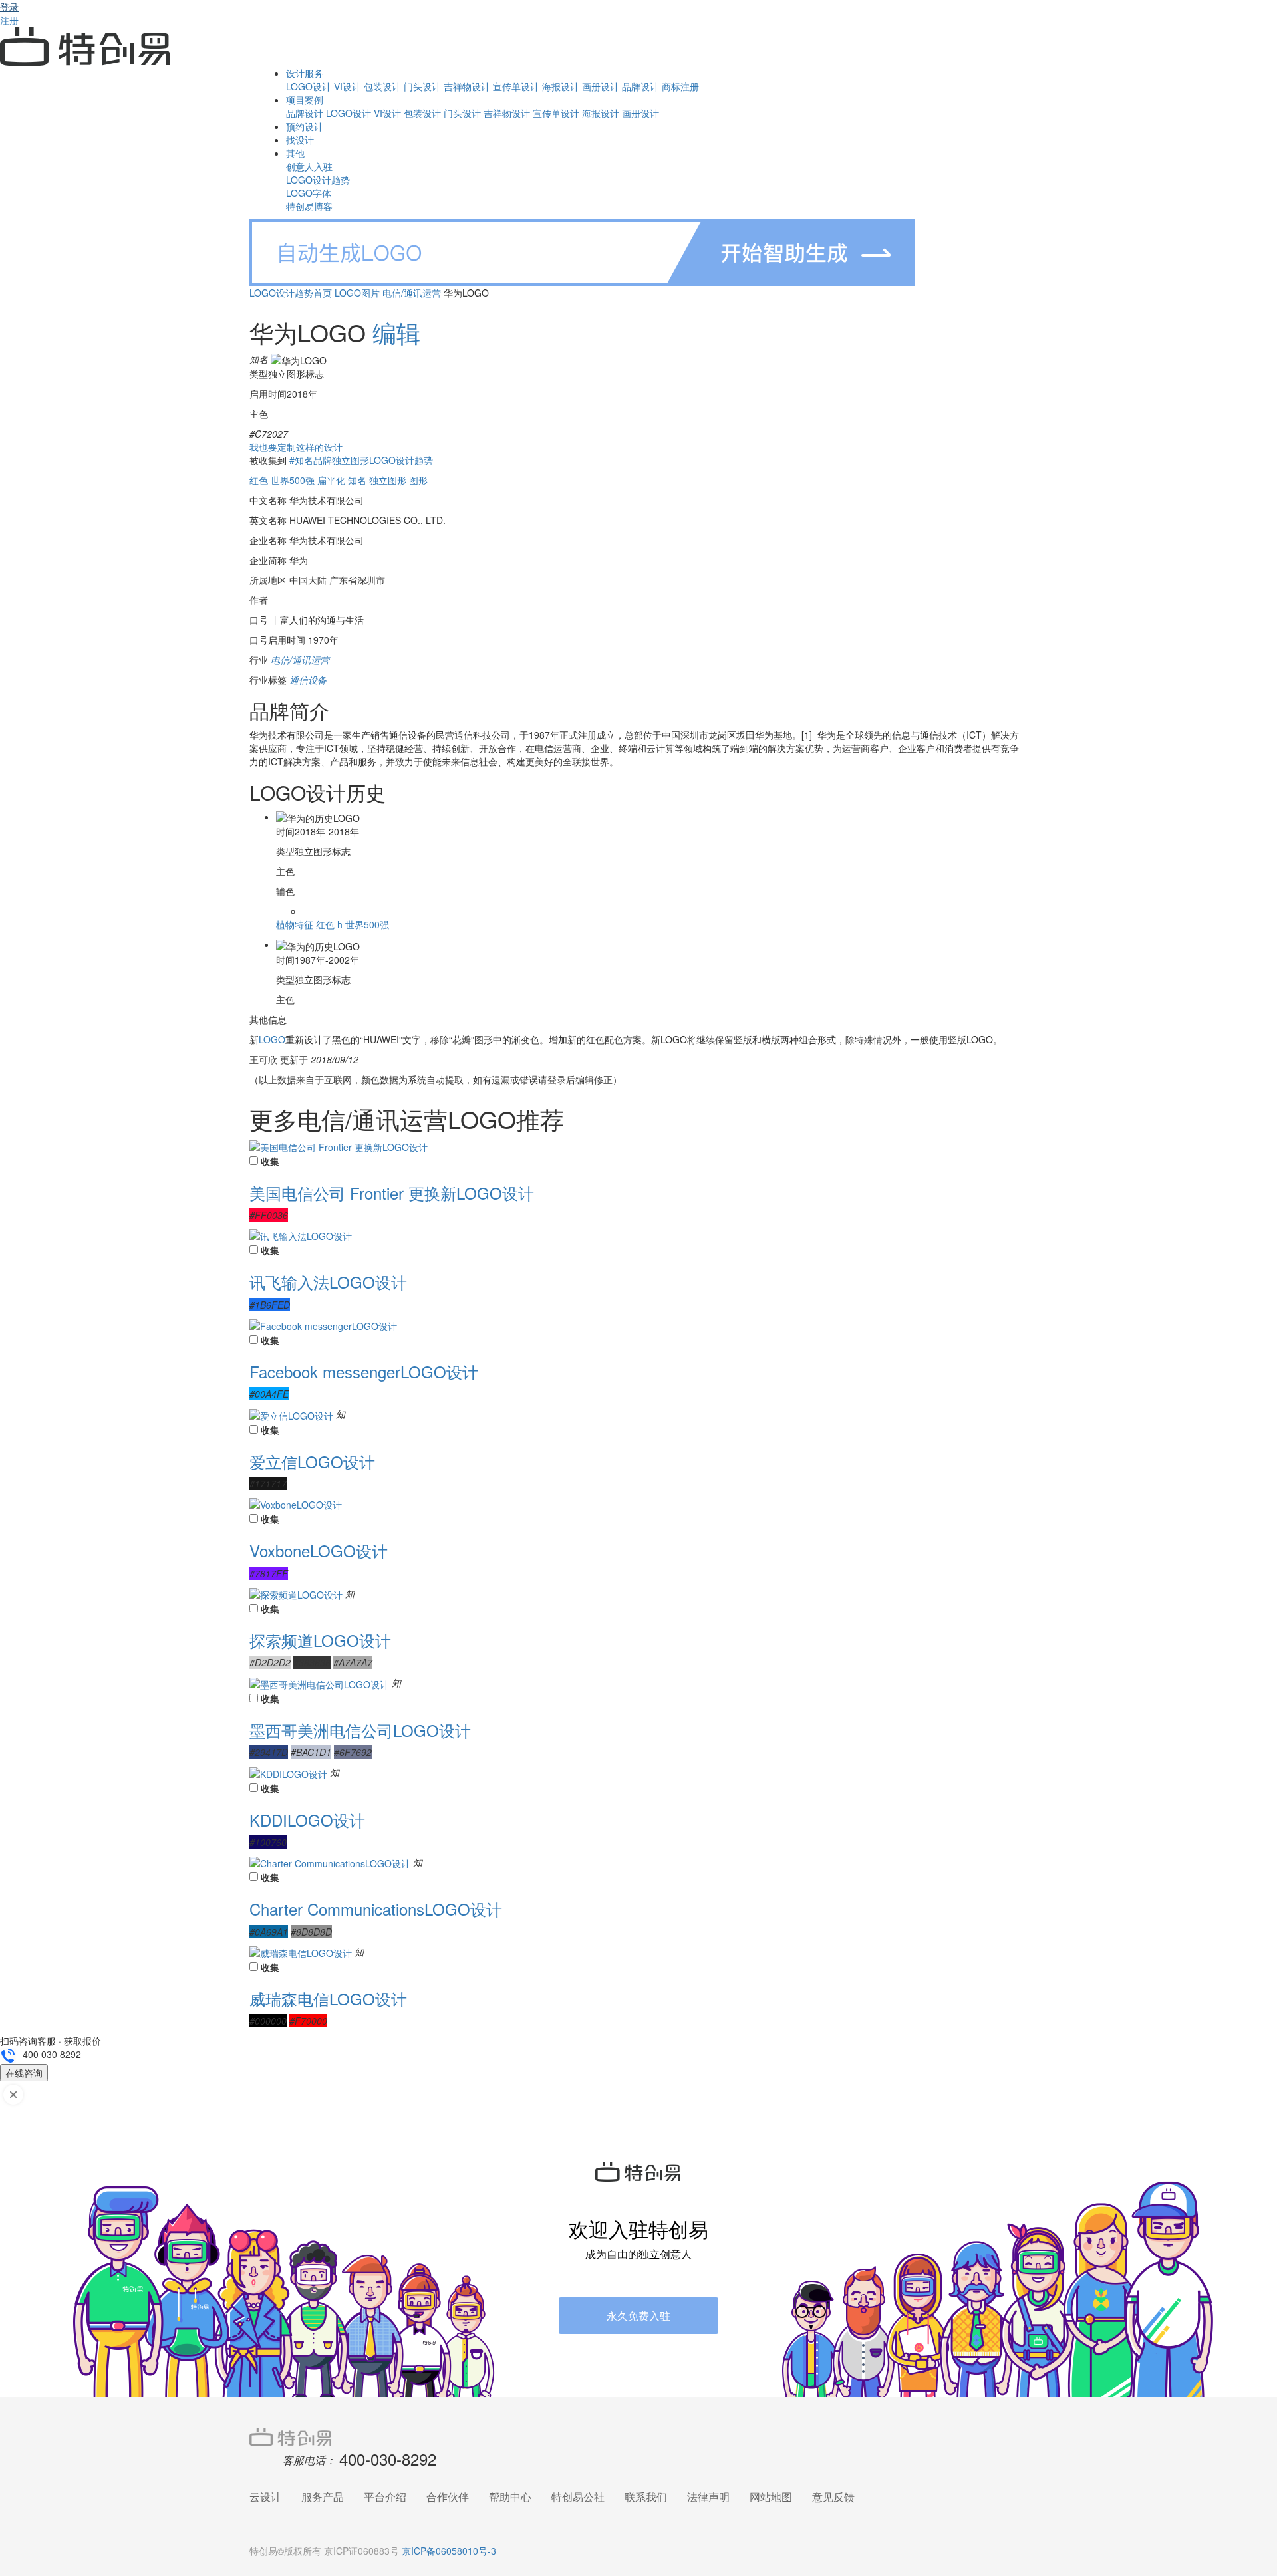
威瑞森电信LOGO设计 (328, 1998)
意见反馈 (833, 2497)
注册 (9, 20)
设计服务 (305, 73)
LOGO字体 (309, 193)
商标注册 (680, 86)
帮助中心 (510, 2497)
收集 (270, 1161)
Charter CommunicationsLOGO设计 (376, 1909)
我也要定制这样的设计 (296, 447)
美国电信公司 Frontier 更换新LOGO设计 (392, 1193)
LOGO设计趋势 (318, 180)
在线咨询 (24, 2073)
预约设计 (305, 126)
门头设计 (422, 86)
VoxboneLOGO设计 (319, 1550)
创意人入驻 (309, 166)
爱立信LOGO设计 (312, 1461)
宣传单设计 (516, 86)
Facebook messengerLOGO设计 (364, 1371)
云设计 (265, 2497)
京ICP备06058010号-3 (449, 2551)
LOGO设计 (309, 86)
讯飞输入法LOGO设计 (328, 1282)
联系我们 (646, 2497)
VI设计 (348, 86)
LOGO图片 (357, 293)
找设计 (300, 140)
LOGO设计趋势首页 (291, 293)
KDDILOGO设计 (307, 1820)
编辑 (396, 332)
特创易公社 (578, 2497)
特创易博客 (309, 206)
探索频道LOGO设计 (320, 1640)
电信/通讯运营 (412, 293)
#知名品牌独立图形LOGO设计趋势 (361, 460)
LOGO (272, 1039)
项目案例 (305, 100)
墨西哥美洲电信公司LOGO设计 (360, 1730)
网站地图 (771, 2497)
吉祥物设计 (467, 86)
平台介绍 (385, 2497)
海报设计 (561, 86)
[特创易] (638, 2436)
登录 (9, 7)
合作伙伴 (448, 2497)
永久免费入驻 (638, 2316)
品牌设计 (640, 86)
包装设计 (382, 86)
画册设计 (601, 86)
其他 (295, 153)
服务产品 (323, 2497)
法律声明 (708, 2497)
